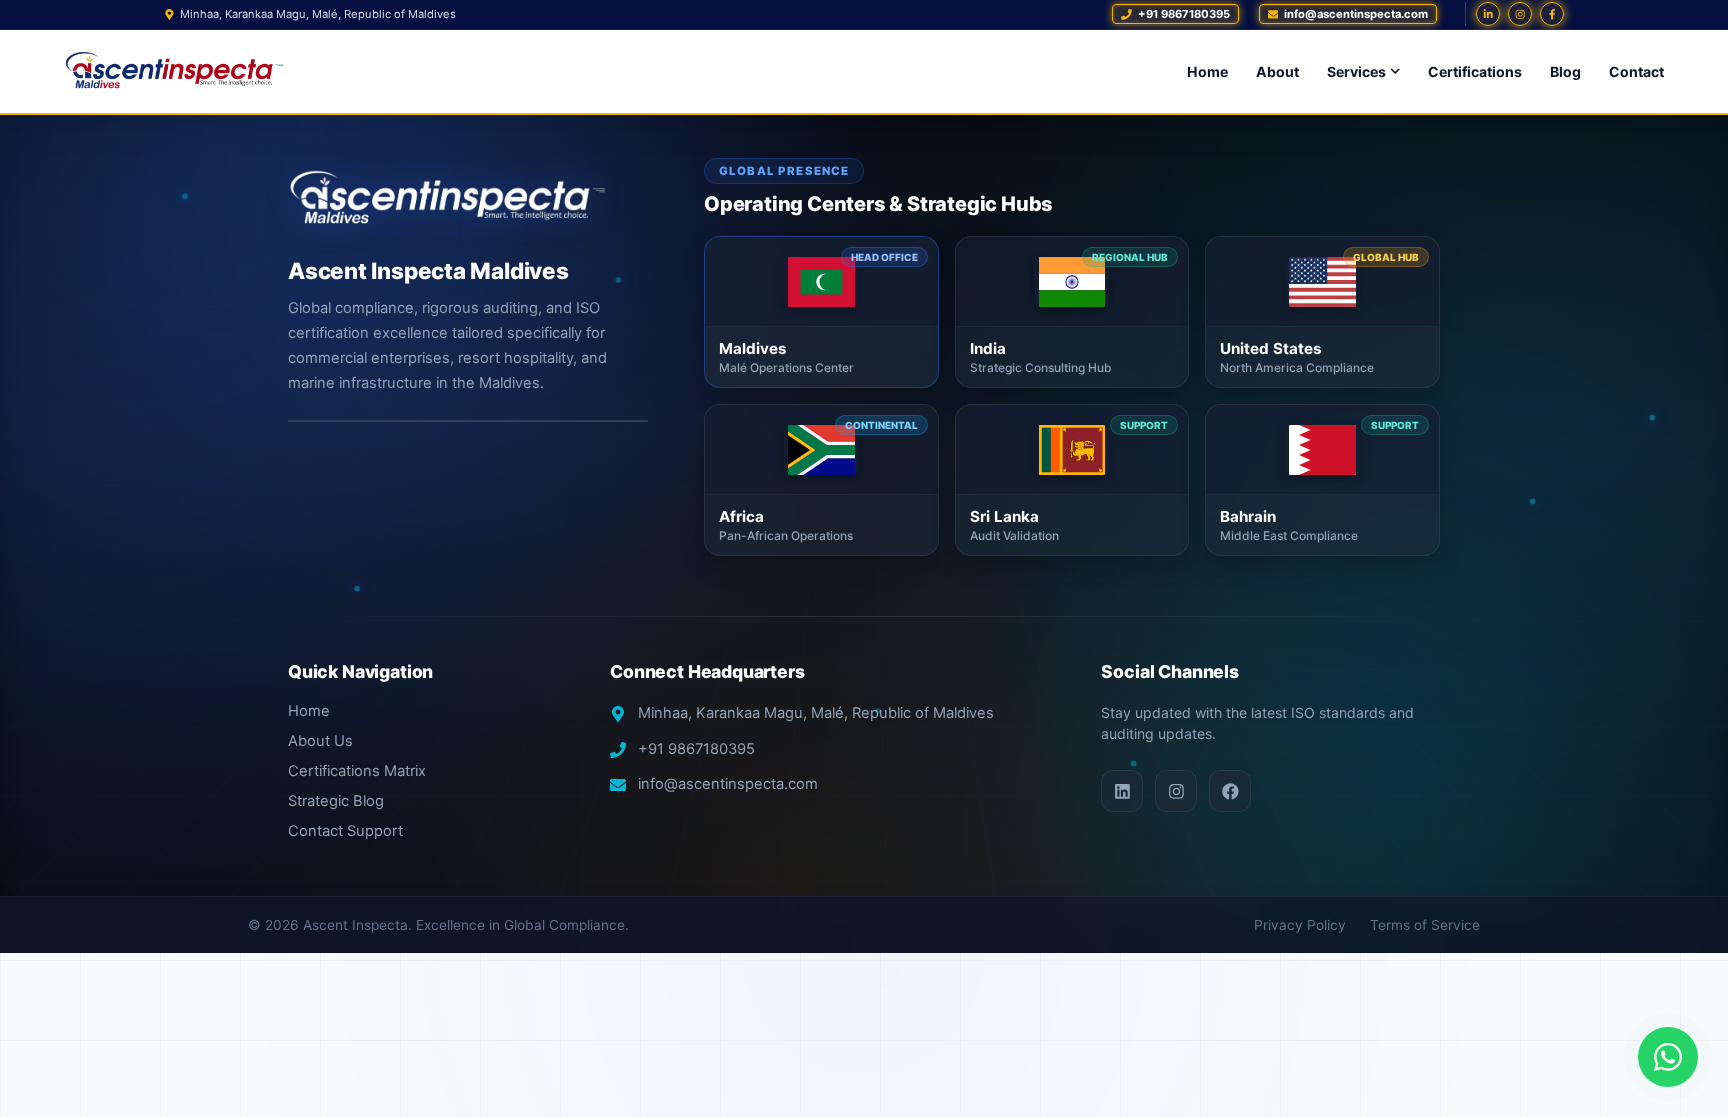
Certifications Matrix (357, 771)
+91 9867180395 (696, 749)
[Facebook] (1552, 14)
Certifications (1475, 71)
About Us (320, 741)
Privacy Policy (1300, 925)
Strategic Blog (336, 801)
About (1277, 71)
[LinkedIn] (1488, 14)
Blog (1565, 71)
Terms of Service (1425, 925)
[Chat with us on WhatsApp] (1668, 1057)
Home (1207, 71)
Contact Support (345, 831)
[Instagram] (1520, 14)
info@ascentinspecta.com (728, 784)
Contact (1636, 71)
